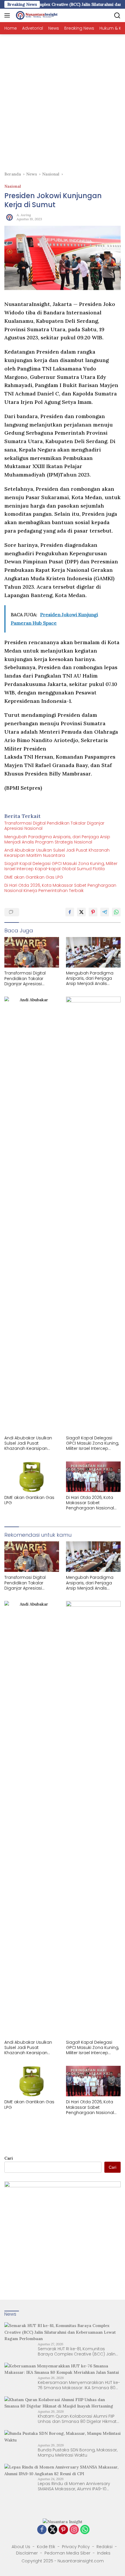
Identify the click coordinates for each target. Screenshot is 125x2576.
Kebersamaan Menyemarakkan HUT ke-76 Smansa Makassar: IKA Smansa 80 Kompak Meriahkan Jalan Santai (79, 2385)
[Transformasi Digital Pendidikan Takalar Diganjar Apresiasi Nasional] (32, 952)
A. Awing (24, 215)
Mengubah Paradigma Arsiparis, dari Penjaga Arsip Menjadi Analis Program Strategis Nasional (57, 839)
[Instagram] (74, 2530)
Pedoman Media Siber (67, 2553)
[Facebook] (42, 2530)
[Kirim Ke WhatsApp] (116, 912)
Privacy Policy (76, 2547)
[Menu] (8, 15)
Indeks (104, 2553)
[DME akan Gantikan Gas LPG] (32, 1477)
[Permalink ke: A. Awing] (9, 216)
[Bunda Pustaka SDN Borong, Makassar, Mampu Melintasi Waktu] (63, 2437)
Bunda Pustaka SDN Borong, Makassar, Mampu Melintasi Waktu (78, 2453)
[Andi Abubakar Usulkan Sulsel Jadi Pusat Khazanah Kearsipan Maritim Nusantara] (32, 1214)
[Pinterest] (63, 2530)
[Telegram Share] (105, 912)
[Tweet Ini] (81, 912)
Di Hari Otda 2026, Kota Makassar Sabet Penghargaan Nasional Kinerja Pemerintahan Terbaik (60, 888)
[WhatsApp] (85, 2530)
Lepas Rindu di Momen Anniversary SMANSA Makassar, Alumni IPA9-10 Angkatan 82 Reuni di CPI (74, 2486)
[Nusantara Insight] (36, 15)
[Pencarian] (117, 16)
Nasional (13, 186)
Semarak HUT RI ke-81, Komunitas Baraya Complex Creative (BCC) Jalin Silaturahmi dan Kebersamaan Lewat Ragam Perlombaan (77, 2351)
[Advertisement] (63, 100)
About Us (21, 2547)
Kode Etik (46, 2547)
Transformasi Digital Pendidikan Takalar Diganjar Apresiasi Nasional (54, 826)
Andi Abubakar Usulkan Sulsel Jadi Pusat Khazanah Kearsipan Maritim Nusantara (57, 853)
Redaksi (105, 2547)
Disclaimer (27, 2553)
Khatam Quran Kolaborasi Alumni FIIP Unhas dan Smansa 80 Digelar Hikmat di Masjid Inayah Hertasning (77, 2419)
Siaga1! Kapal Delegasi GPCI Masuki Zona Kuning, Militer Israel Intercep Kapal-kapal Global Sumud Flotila (61, 866)
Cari (9, 2158)
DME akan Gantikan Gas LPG (34, 877)
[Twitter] (53, 2530)
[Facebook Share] (70, 912)
